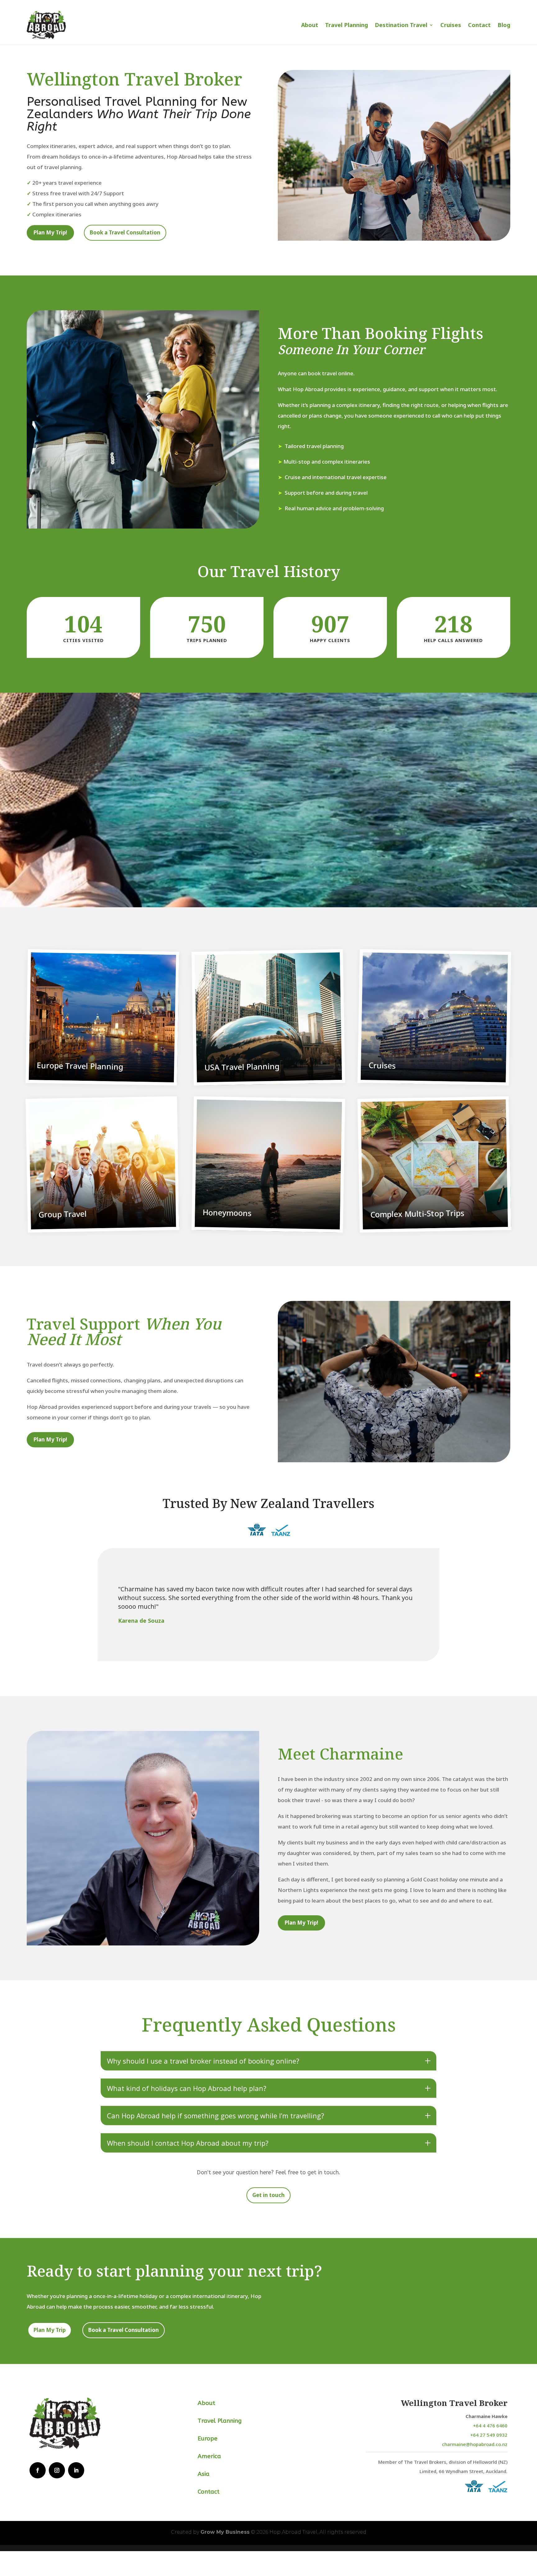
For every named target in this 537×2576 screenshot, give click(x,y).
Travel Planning (347, 25)
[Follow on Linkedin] (76, 2470)
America (209, 2456)
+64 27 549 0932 (489, 2435)
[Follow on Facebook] (38, 2470)
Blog (504, 25)
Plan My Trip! (50, 232)
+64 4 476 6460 (490, 2426)
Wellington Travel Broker (454, 2403)
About (310, 25)
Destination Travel (401, 25)
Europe (208, 2439)
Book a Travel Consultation (125, 232)
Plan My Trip (50, 2330)
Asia (204, 2474)
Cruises (451, 25)
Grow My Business (225, 2532)
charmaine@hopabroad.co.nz (475, 2444)
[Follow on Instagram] (57, 2470)
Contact (479, 25)
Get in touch (268, 2195)
